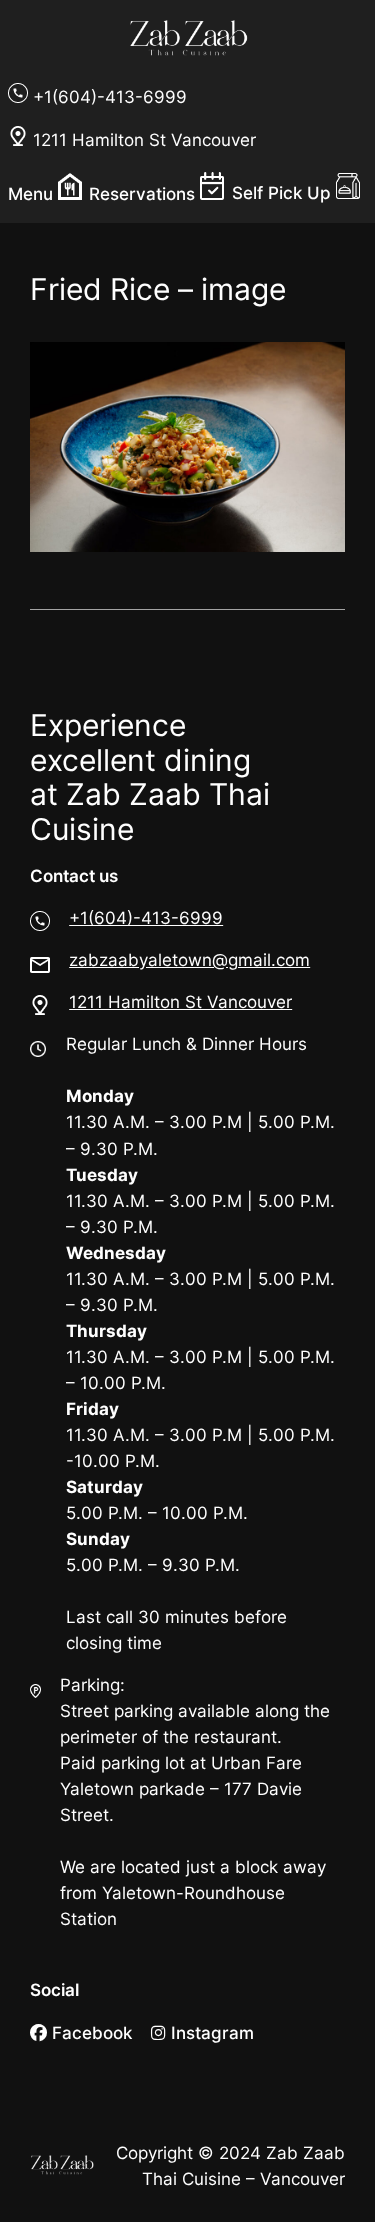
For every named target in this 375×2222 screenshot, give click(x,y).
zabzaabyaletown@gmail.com (189, 960)
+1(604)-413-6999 (146, 918)
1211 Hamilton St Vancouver (180, 1002)
